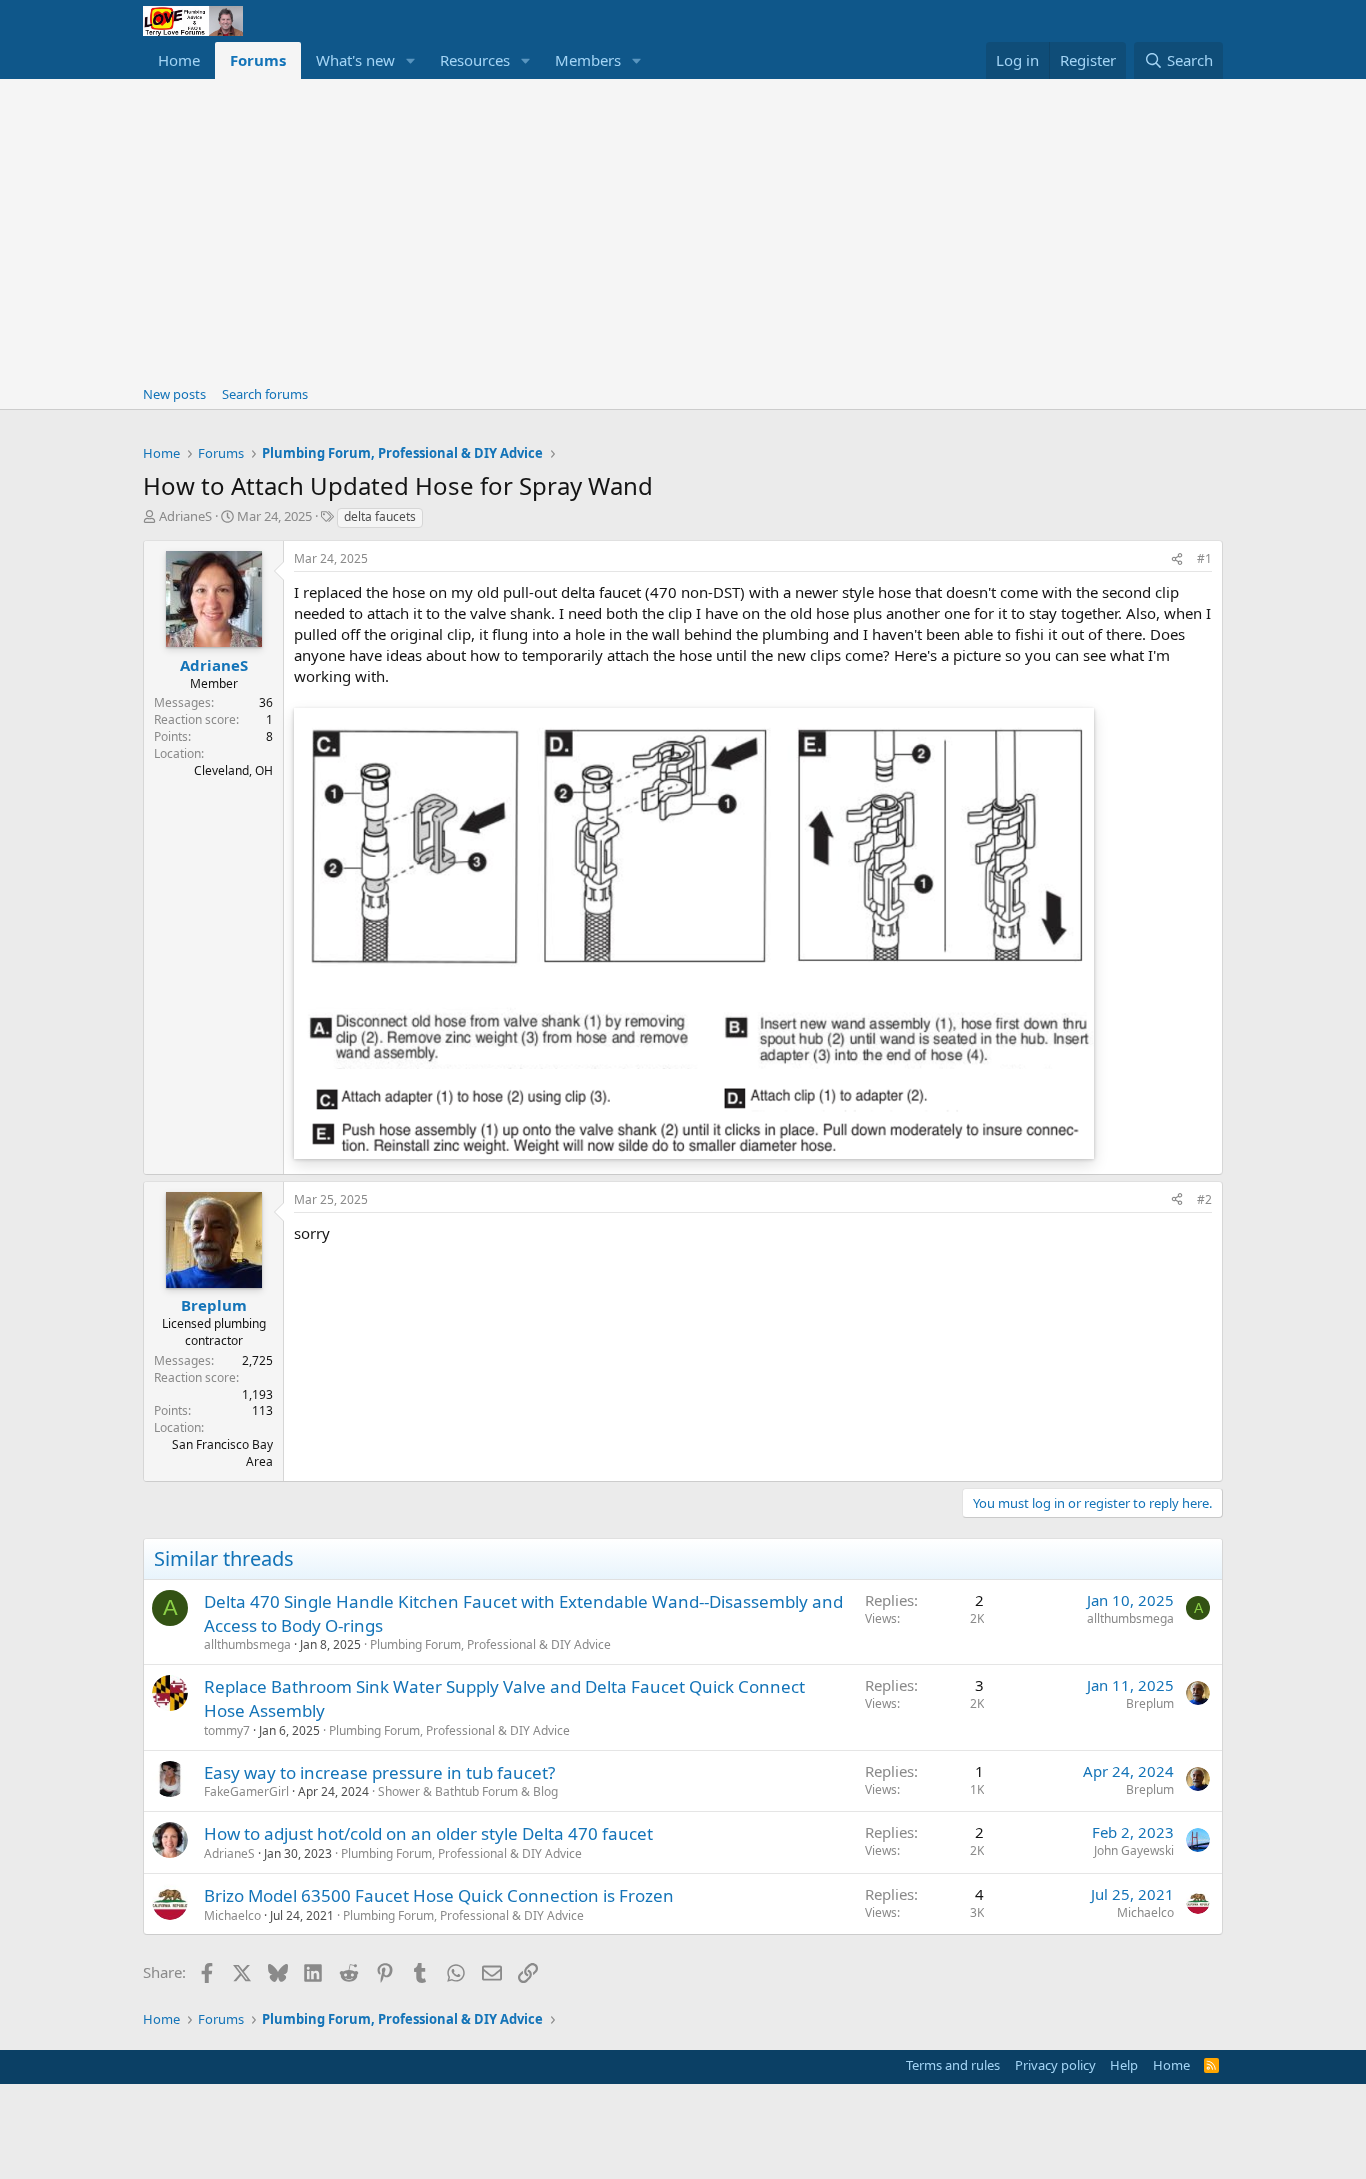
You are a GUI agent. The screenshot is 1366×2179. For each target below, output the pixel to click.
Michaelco (232, 1915)
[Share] (1177, 559)
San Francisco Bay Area (222, 1453)
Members (588, 60)
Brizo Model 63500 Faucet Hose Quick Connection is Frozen (439, 1895)
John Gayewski (1134, 1850)
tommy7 (227, 1730)
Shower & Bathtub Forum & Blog (468, 1791)
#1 (1204, 558)
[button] (411, 60)
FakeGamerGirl (246, 1791)
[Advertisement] (683, 229)
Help (1124, 2065)
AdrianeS (185, 516)
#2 (1204, 1199)
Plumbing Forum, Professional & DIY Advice (490, 1644)
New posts (174, 394)
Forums (258, 60)
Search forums (265, 394)
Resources (475, 60)
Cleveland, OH (233, 770)
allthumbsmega (247, 1644)
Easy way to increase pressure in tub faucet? (379, 1772)
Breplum (1150, 1703)
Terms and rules (953, 2065)
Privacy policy (1055, 2065)
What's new (355, 60)
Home (179, 60)
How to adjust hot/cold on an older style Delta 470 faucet (428, 1833)
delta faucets (380, 516)
